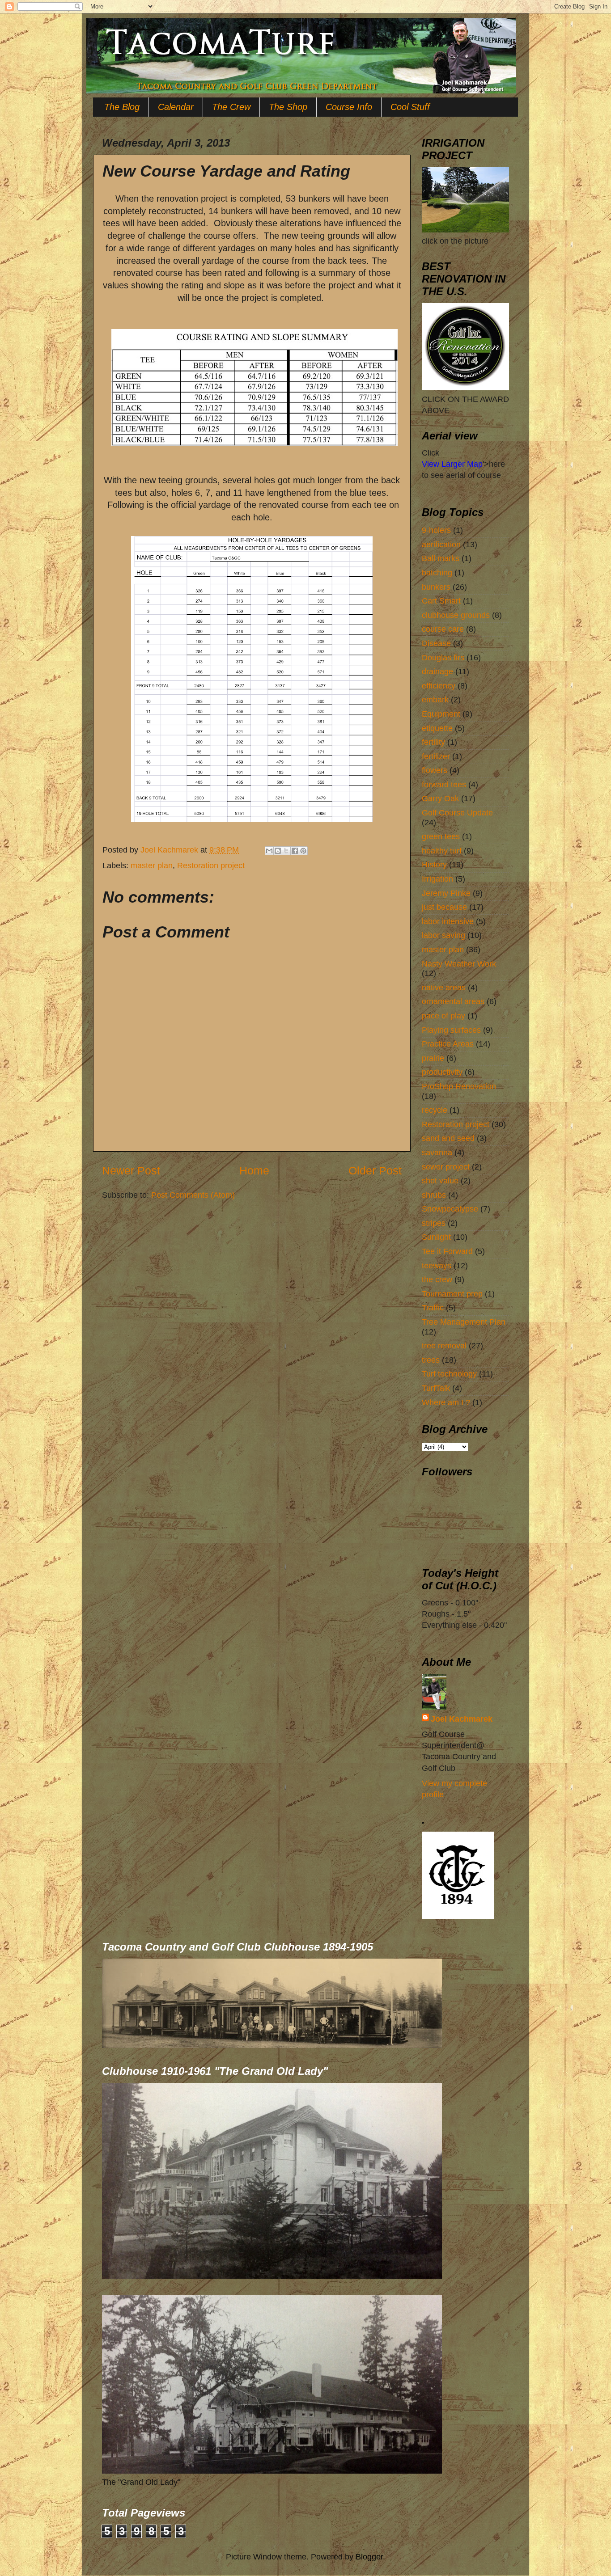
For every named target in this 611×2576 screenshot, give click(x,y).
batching (437, 573)
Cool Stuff (410, 107)
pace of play (443, 1016)
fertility (433, 742)
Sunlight (436, 1237)
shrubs (434, 1195)
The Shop (288, 107)
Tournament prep (452, 1294)
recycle (435, 1110)
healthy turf (442, 851)
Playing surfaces (451, 1030)
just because (444, 907)
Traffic (433, 1308)
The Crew (231, 107)
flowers (435, 770)
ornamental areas (453, 1001)
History (434, 865)
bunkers (436, 587)
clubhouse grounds (456, 615)
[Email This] (269, 851)
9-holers (436, 530)
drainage (437, 671)
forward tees (444, 785)
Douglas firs (443, 658)
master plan (152, 866)
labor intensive (448, 921)
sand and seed (448, 1138)
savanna (437, 1153)
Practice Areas (448, 1044)
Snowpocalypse (450, 1209)
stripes (434, 1223)
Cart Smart (441, 601)
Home (254, 1170)
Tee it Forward (447, 1251)
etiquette (437, 728)
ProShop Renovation (459, 1086)
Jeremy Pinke (446, 893)
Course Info (349, 107)
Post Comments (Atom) (193, 1195)
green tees (441, 836)
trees (431, 1360)
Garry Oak (440, 798)
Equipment (441, 714)
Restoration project (211, 866)
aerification (441, 545)
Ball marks (441, 558)
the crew (437, 1280)
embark (435, 700)
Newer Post (131, 1170)
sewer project (446, 1167)
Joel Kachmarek (462, 1719)
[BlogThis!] (278, 851)
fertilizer (436, 756)
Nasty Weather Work (459, 964)
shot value (440, 1181)
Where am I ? (446, 1402)
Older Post (375, 1170)
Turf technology (449, 1374)
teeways (437, 1266)
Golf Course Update (457, 813)
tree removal (444, 1346)
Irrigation (437, 879)
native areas (444, 988)
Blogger (369, 2557)
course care (443, 629)
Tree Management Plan (464, 1322)
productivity (442, 1072)
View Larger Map (452, 464)
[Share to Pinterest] (303, 851)
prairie (433, 1058)
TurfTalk (436, 1388)
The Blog (122, 107)
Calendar (176, 107)
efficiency (439, 686)
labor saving (443, 935)
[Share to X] (286, 851)
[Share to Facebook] (295, 851)
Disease (436, 643)
